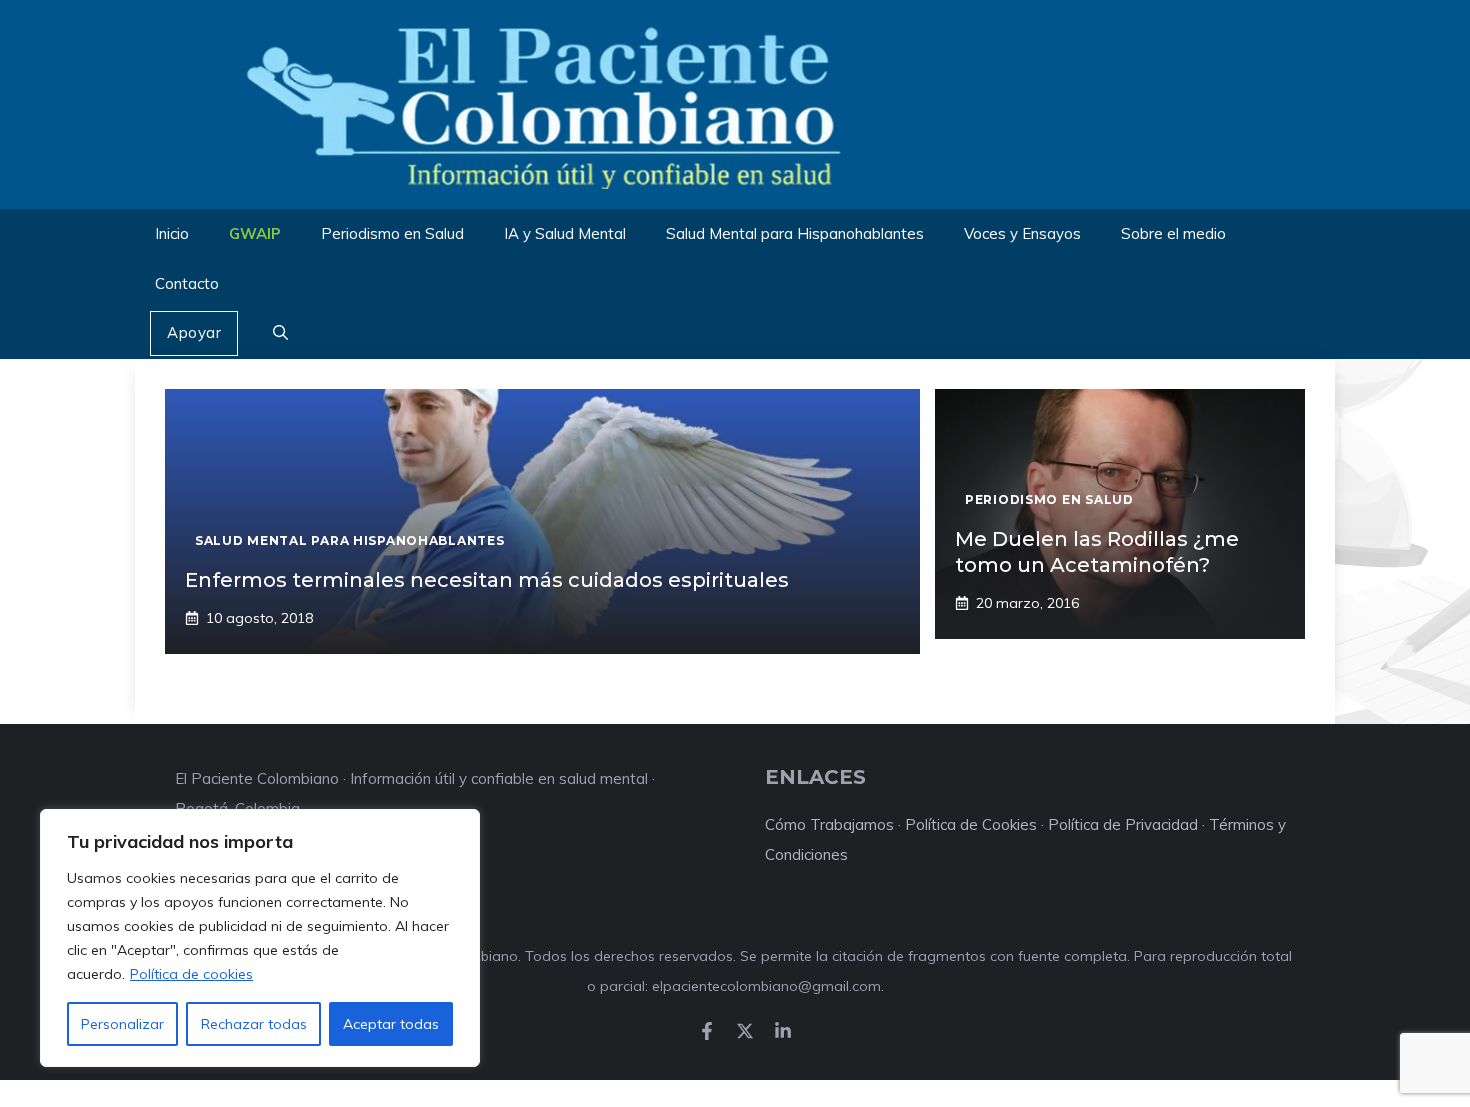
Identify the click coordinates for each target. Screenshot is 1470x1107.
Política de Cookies (971, 824)
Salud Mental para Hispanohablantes (795, 233)
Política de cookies (191, 974)
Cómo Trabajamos (829, 824)
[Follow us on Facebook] (707, 1031)
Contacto (187, 283)
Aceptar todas (391, 1024)
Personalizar (122, 1024)
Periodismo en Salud (392, 233)
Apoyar (194, 332)
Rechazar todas (254, 1024)
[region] (260, 938)
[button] (280, 334)
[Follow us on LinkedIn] (783, 1031)
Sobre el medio (1173, 233)
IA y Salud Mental (565, 233)
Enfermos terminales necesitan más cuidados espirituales (487, 580)
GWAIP (255, 233)
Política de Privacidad (1123, 824)
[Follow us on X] (745, 1031)
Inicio (172, 233)
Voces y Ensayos (1022, 233)
